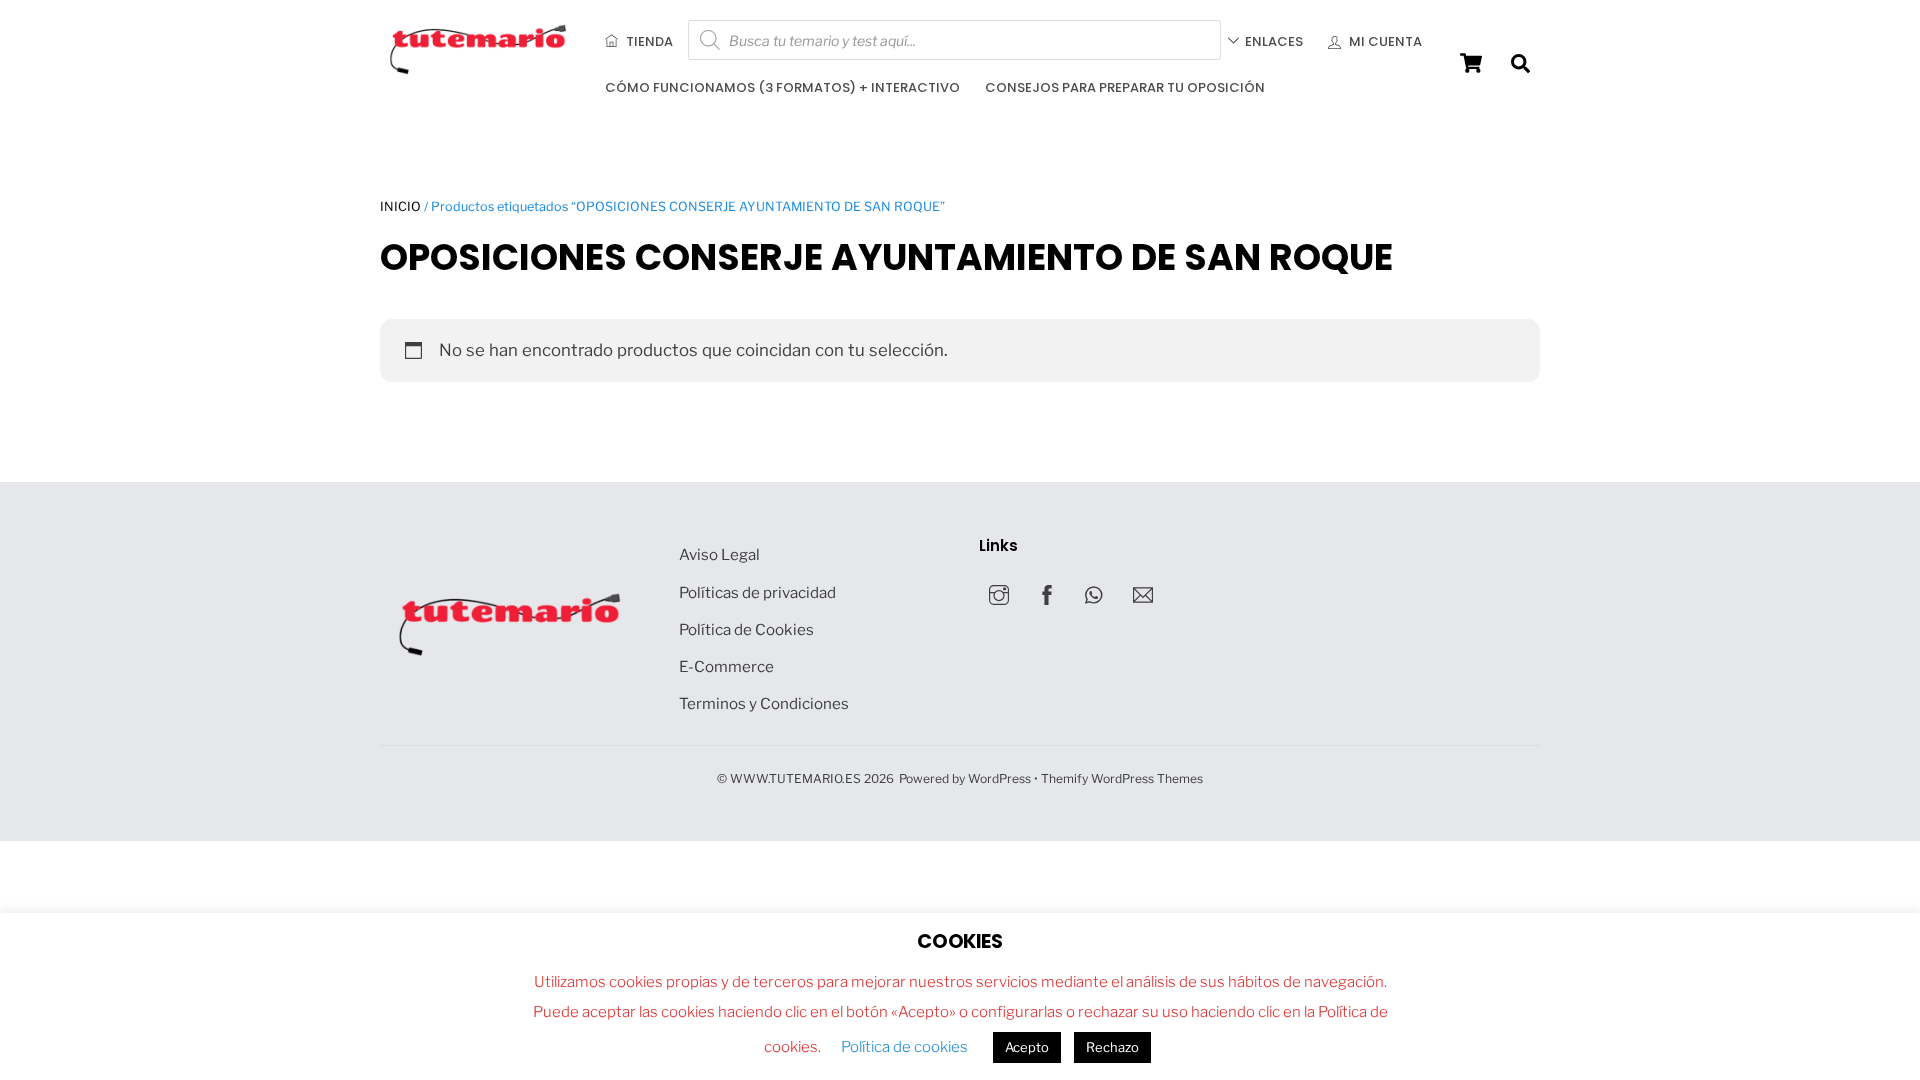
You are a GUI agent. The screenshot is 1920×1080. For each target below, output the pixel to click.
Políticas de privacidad (757, 592)
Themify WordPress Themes (1122, 778)
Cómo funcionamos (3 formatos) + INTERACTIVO (782, 87)
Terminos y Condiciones (764, 703)
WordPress (999, 778)
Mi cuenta (1384, 41)
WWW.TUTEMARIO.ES (795, 778)
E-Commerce (726, 666)
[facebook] (1047, 592)
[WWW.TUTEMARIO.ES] (480, 70)
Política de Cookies (746, 629)
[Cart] (1471, 63)
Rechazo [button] (1112, 1047)
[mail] (1143, 592)
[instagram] (999, 592)
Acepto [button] (1027, 1047)
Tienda (648, 41)
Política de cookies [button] (904, 1047)
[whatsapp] (1095, 592)
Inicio (400, 206)
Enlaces (1274, 41)
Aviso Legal (719, 554)
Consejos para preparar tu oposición (1125, 87)
